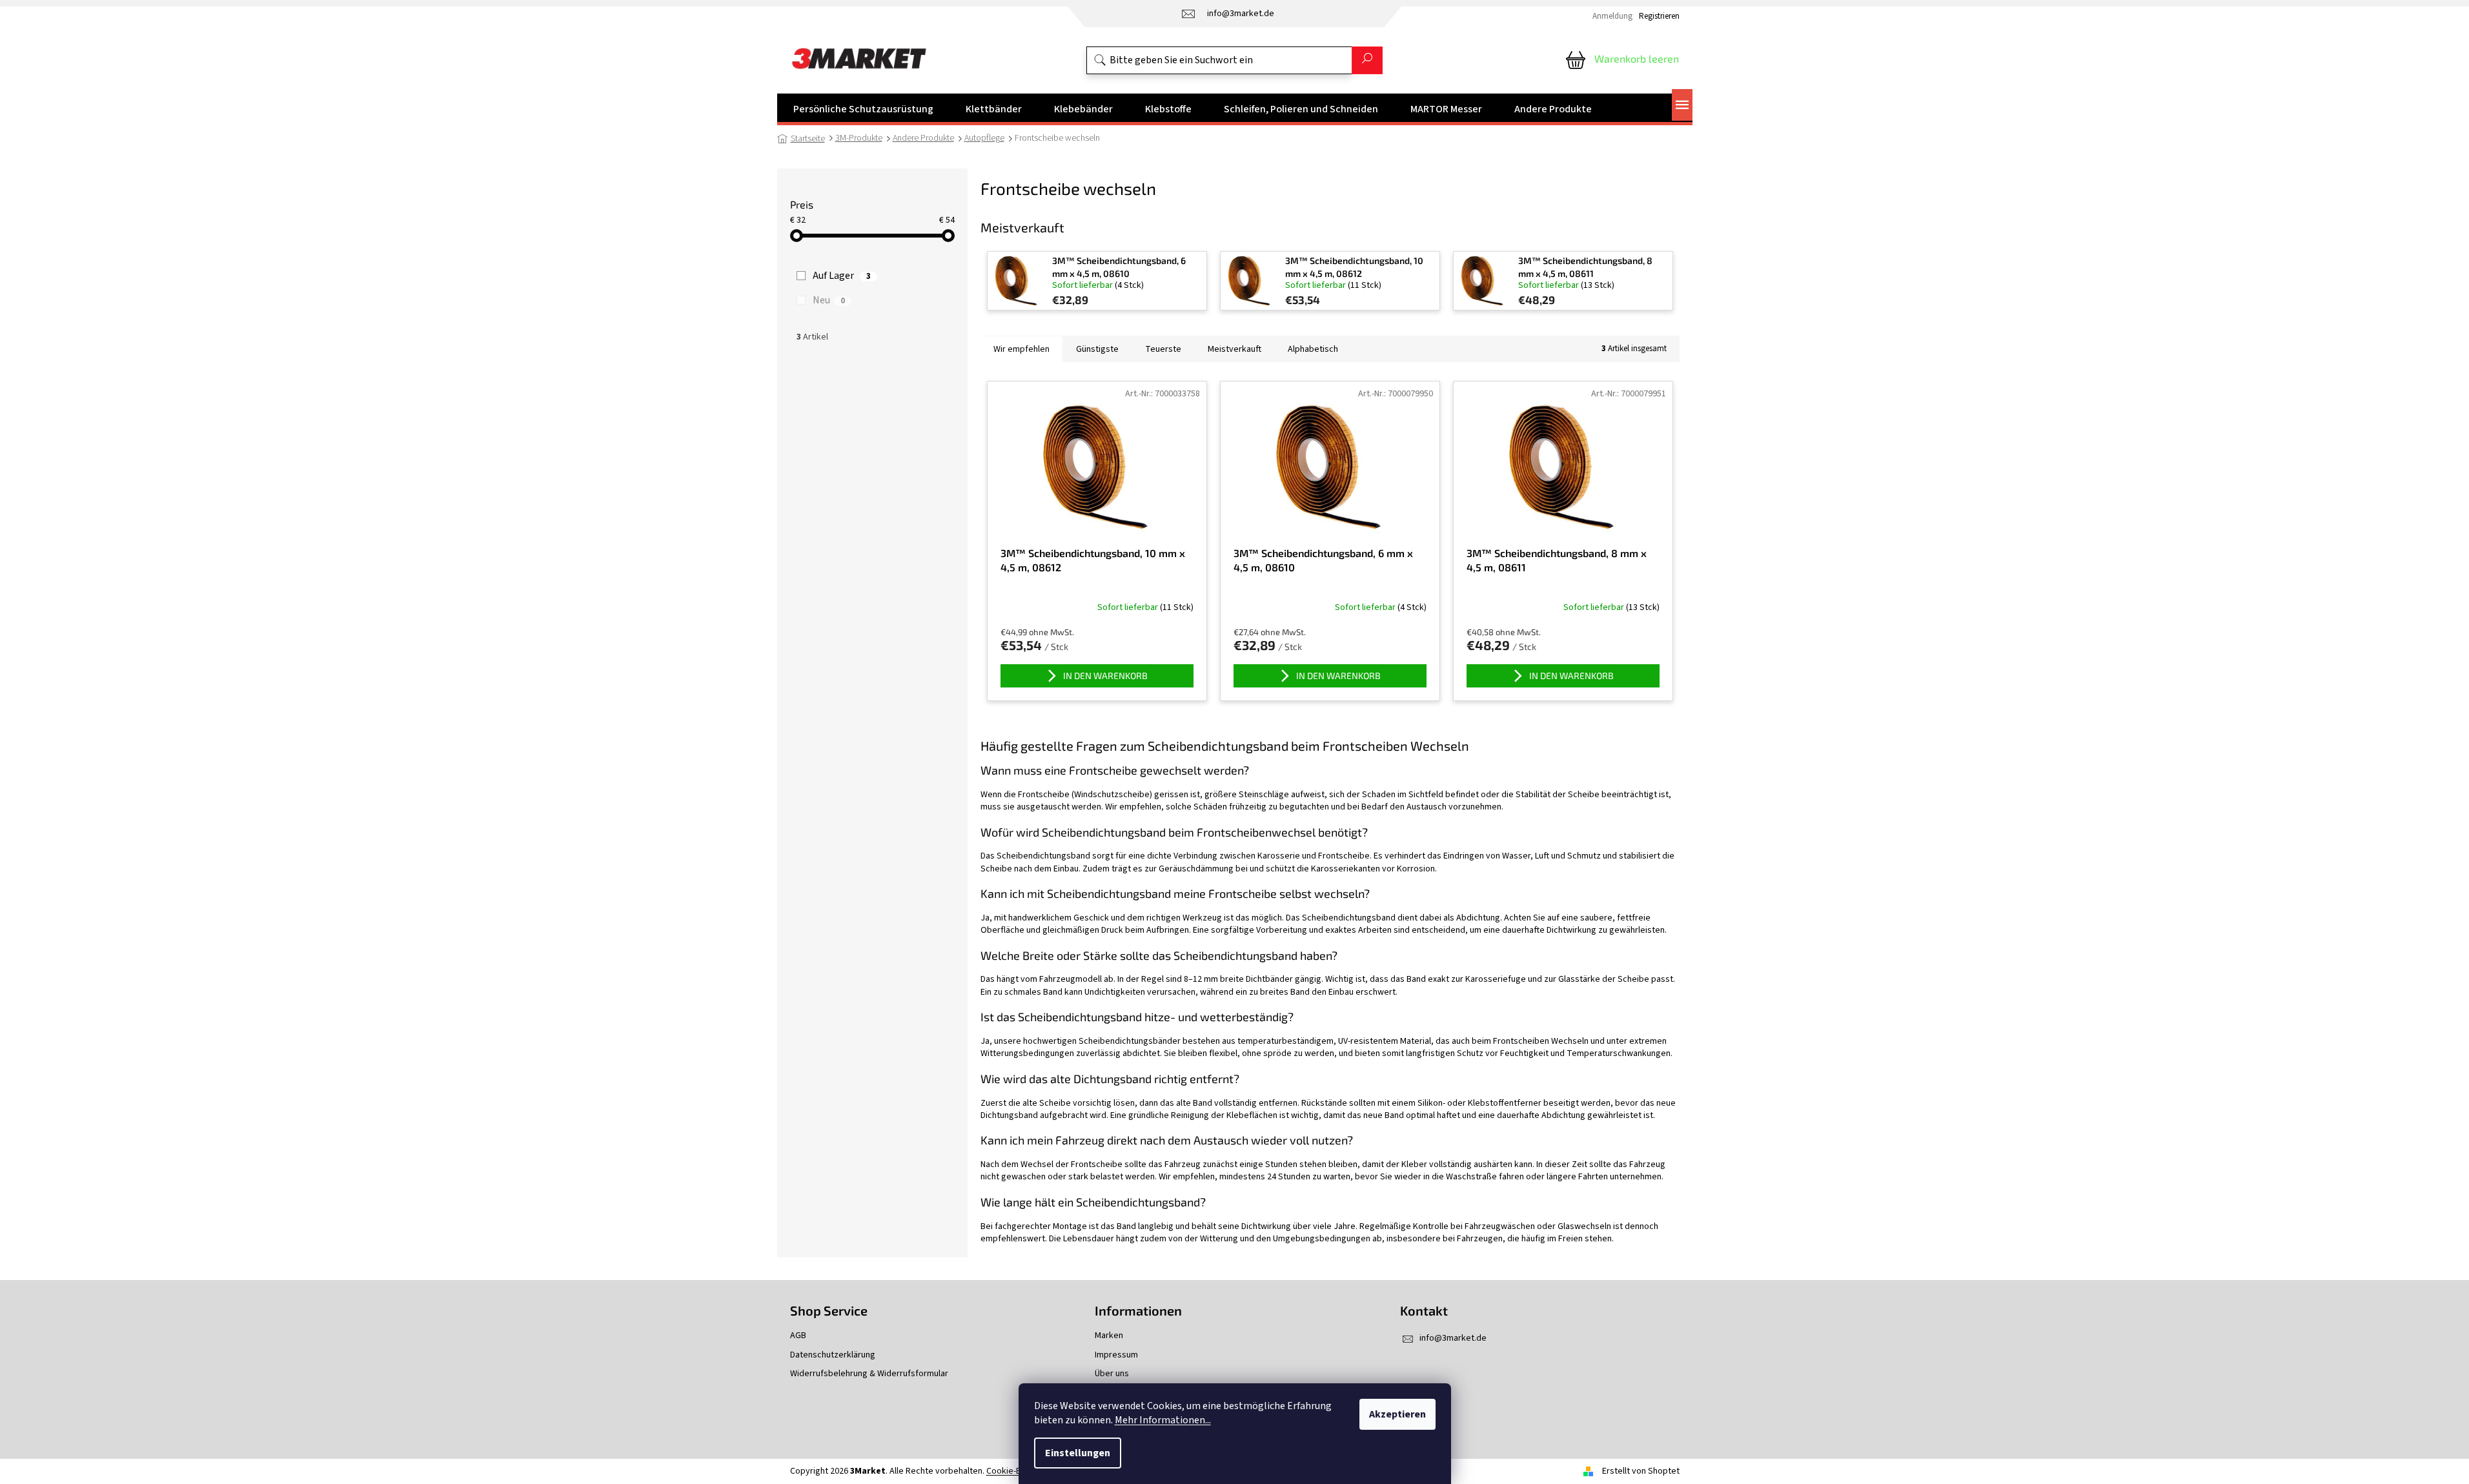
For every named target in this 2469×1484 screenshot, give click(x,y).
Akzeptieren (1397, 1414)
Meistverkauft (1234, 349)
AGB (798, 1336)
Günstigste (1097, 349)
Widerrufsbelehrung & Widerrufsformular (869, 1374)
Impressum (1116, 1355)
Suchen (1367, 60)
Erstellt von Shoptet (1641, 1471)
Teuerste (1163, 349)
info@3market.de (1453, 1338)
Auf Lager (842, 276)
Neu (829, 300)
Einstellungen (1078, 1453)
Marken (1109, 1336)
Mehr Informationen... (1163, 1420)
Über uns (1112, 1374)
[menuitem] (863, 109)
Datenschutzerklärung (833, 1355)
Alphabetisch (1313, 349)
